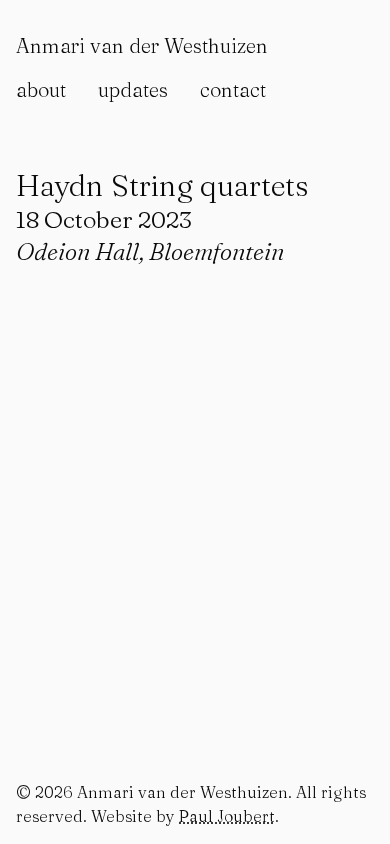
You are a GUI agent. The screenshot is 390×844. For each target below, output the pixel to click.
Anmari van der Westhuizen (142, 45)
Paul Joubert (227, 816)
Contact (233, 89)
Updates (133, 89)
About (41, 89)
